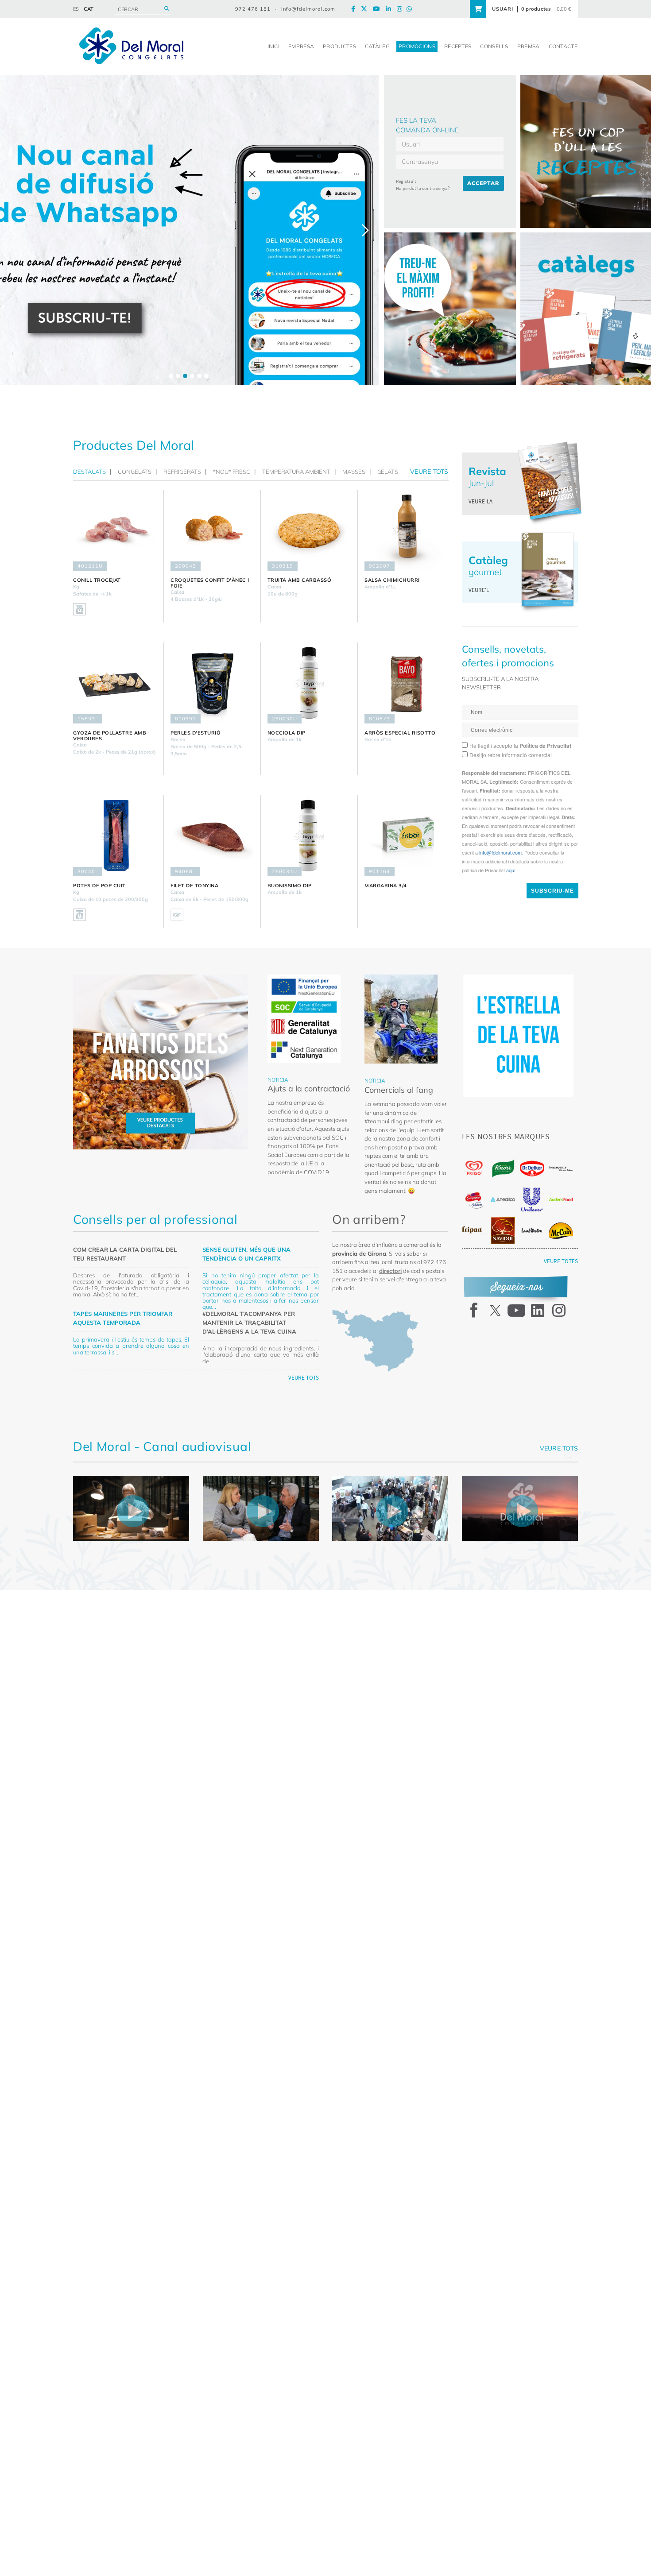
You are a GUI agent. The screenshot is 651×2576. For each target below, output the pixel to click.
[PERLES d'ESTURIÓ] (212, 683)
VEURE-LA (480, 501)
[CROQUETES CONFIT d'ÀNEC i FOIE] (212, 530)
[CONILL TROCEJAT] (115, 530)
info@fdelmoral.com (308, 9)
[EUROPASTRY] (561, 1168)
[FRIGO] (474, 1168)
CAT (89, 9)
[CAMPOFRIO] (474, 1200)
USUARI (503, 9)
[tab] (92, 472)
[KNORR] (503, 1169)
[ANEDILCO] (503, 1199)
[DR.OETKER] (532, 1169)
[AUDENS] (561, 1199)
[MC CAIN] (561, 1231)
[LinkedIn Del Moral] (391, 9)
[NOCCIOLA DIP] (309, 683)
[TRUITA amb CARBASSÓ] (309, 530)
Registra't (406, 181)
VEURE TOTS (304, 1378)
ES (76, 9)
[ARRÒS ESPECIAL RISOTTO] (406, 683)
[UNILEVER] (532, 1200)
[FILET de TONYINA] (212, 836)
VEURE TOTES (561, 1261)
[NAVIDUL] (503, 1230)
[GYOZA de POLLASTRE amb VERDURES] (115, 683)
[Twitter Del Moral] (366, 9)
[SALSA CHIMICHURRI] (406, 530)
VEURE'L (479, 590)
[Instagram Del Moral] (402, 9)
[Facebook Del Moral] (355, 9)
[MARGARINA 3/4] (406, 836)
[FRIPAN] (474, 1230)
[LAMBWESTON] (532, 1230)
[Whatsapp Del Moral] (411, 9)
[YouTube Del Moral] (379, 9)
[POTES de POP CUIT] (115, 836)
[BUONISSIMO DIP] (309, 836)
